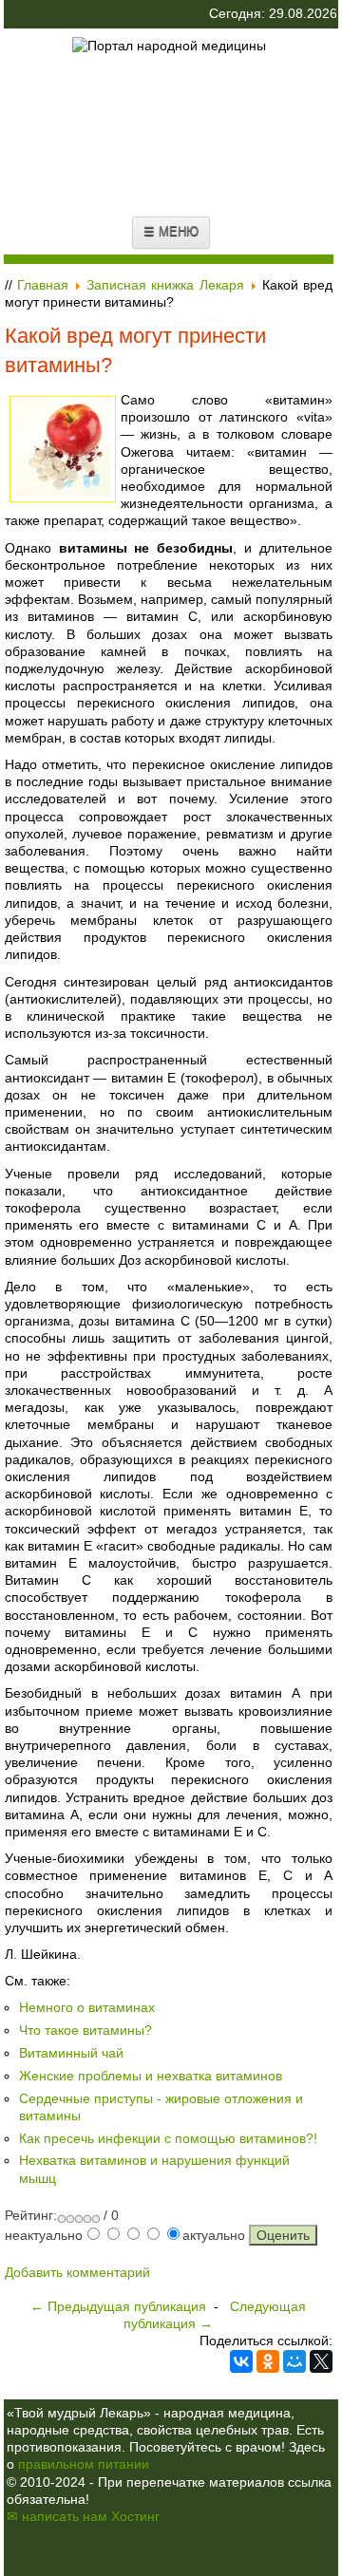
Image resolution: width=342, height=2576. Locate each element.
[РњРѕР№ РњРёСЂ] (294, 2361)
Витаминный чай (71, 2053)
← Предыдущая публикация (118, 2306)
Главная (43, 285)
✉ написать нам (57, 2516)
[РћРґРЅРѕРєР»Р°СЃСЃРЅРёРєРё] (268, 2361)
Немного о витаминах (87, 2007)
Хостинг (135, 2516)
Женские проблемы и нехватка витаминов (151, 2076)
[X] (321, 2361)
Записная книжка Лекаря (165, 285)
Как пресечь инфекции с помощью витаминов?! (168, 2138)
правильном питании (84, 2464)
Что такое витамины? (85, 2030)
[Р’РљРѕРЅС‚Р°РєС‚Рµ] (241, 2361)
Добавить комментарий (77, 2272)
